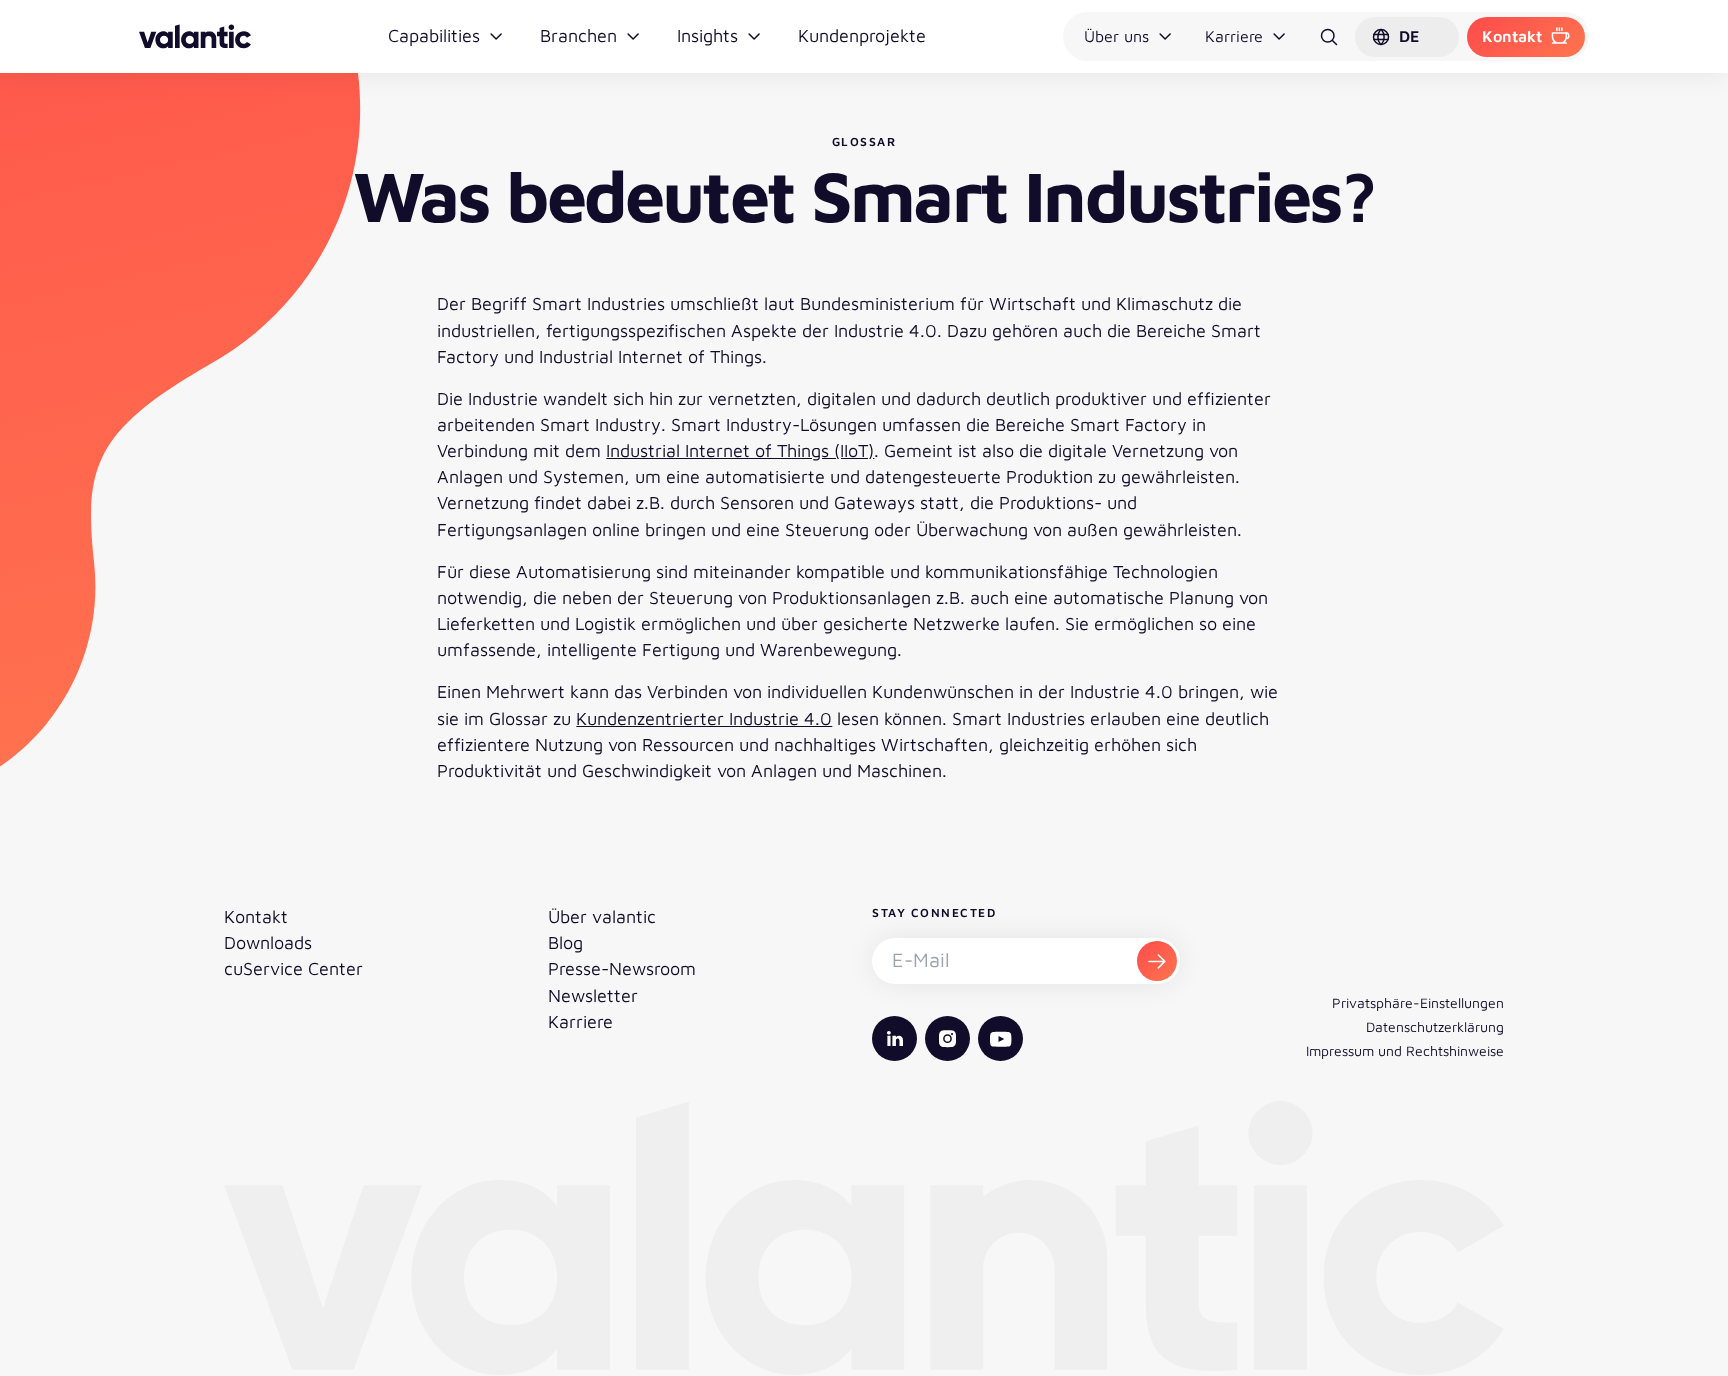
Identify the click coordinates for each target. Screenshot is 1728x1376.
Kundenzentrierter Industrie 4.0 (704, 718)
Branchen (578, 35)
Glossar (864, 141)
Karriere (1234, 36)
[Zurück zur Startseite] (195, 36)
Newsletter (593, 995)
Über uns (1116, 36)
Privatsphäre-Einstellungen (1418, 1002)
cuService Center (293, 968)
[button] (1407, 37)
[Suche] (1329, 37)
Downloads (268, 942)
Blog (565, 942)
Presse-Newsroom (622, 968)
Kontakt (1512, 36)
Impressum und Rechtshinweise (1405, 1050)
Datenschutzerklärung (1435, 1026)
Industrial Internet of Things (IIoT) (740, 450)
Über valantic (602, 916)
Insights (707, 35)
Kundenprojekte (862, 35)
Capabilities (434, 35)
